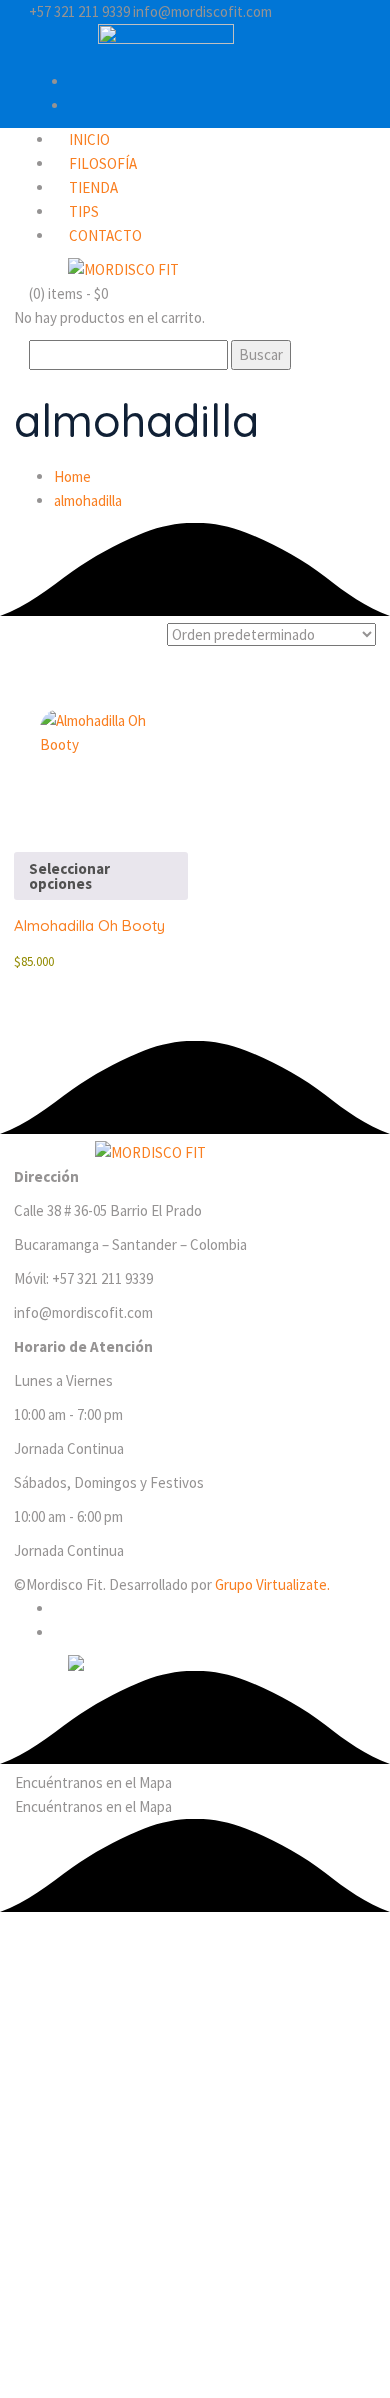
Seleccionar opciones (69, 876)
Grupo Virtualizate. (272, 1584)
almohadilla (88, 500)
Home (72, 476)
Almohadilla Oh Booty (89, 925)
